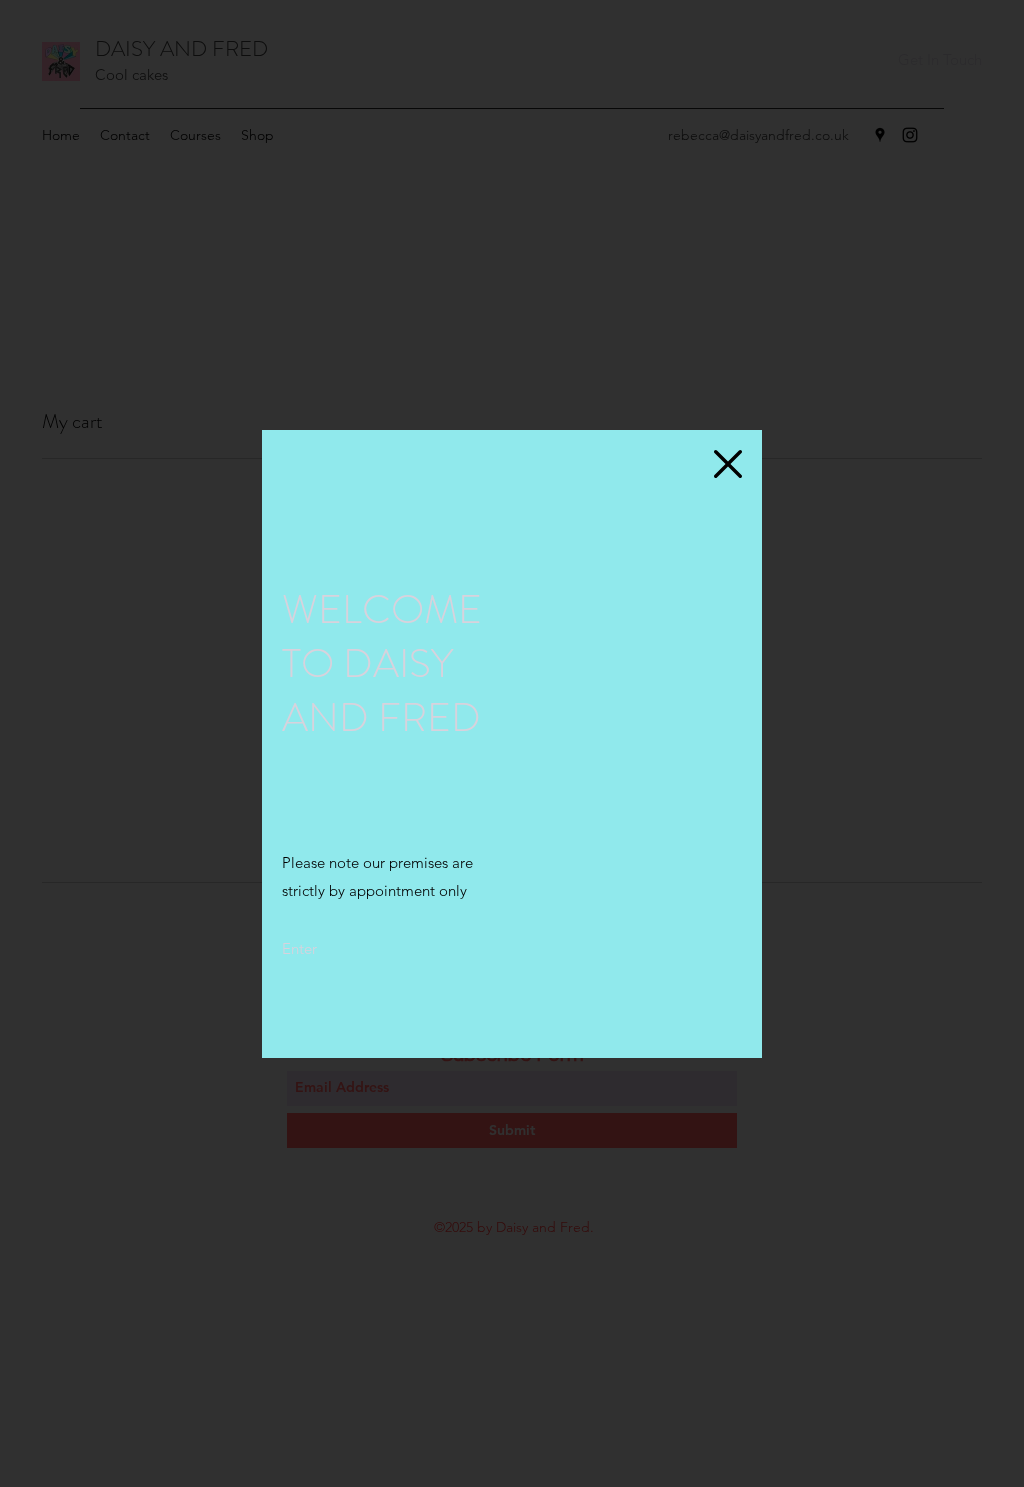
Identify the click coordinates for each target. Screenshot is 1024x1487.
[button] (728, 464)
